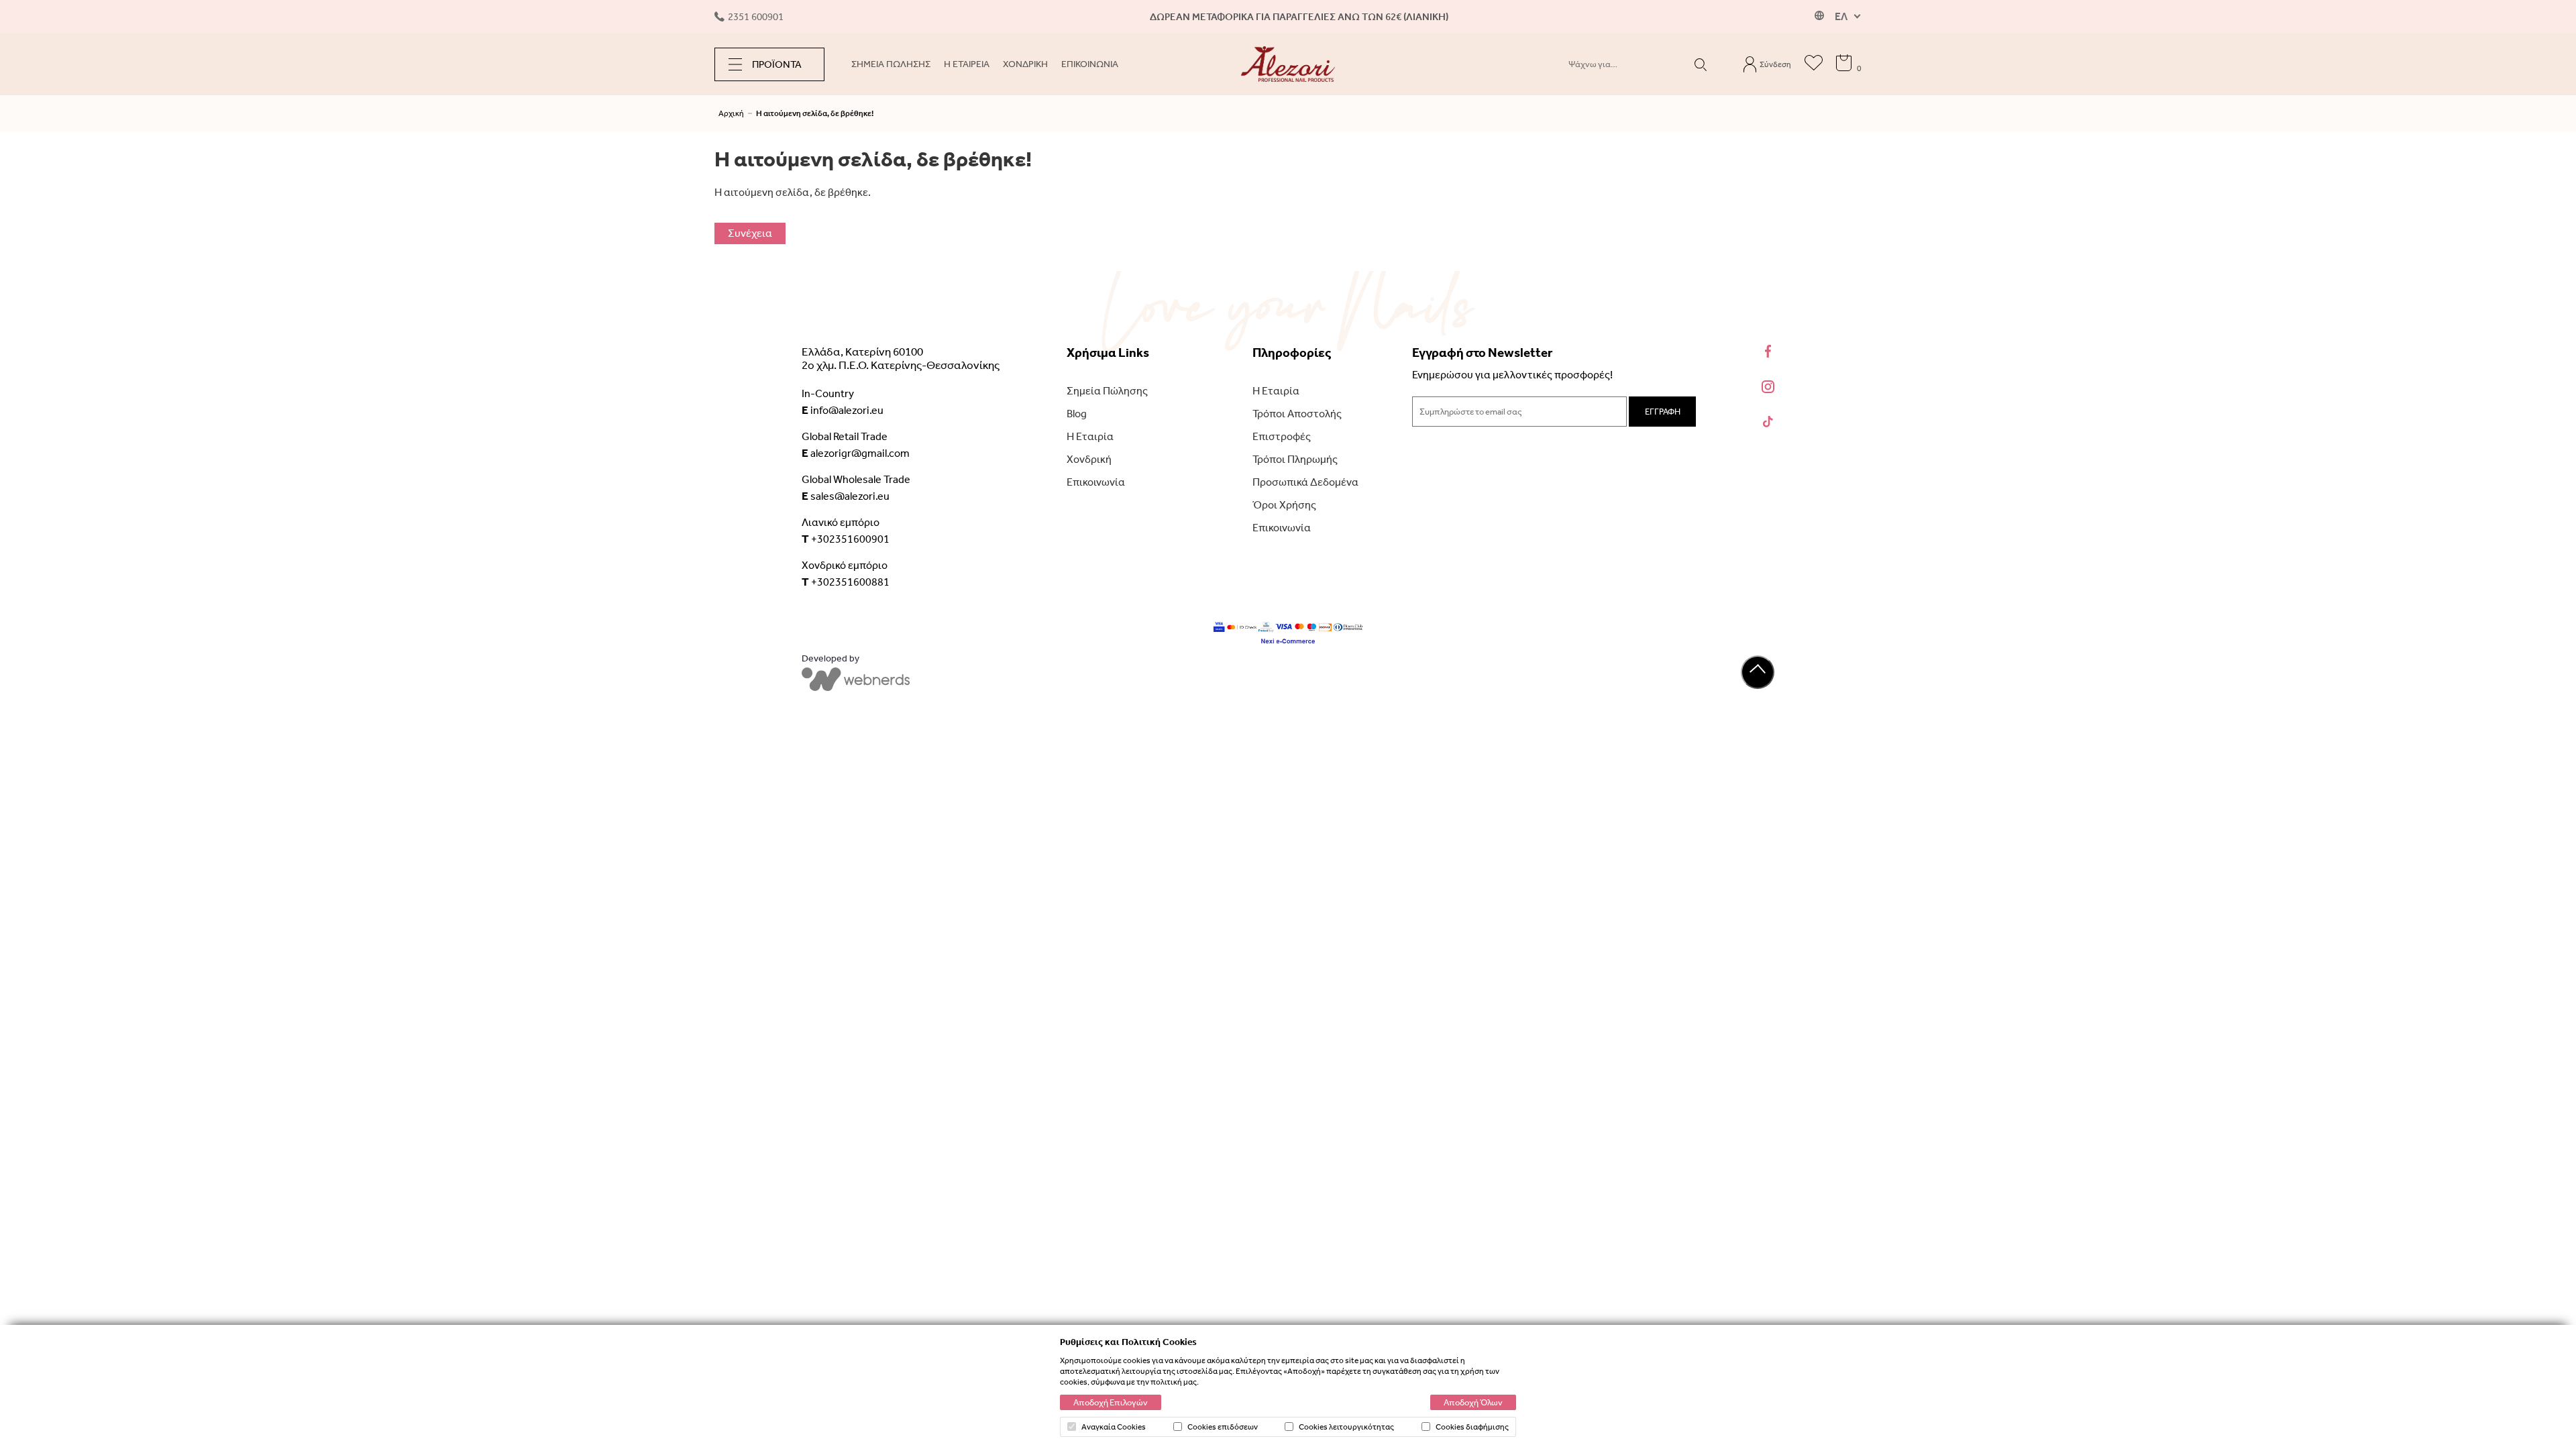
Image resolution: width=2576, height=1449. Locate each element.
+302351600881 (846, 582)
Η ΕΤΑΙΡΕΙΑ (967, 64)
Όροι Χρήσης (1284, 505)
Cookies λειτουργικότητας (1346, 1427)
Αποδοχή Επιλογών (1111, 1402)
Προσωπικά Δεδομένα (1305, 482)
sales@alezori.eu (846, 496)
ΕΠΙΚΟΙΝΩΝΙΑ (1090, 64)
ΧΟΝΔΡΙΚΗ (1025, 64)
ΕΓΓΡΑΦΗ (1663, 412)
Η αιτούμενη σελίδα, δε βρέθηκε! (815, 113)
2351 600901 (756, 17)
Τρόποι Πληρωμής (1295, 459)
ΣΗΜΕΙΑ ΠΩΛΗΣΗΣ (891, 64)
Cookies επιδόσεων (1223, 1427)
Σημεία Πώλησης (1107, 391)
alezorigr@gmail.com (856, 453)
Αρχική (731, 113)
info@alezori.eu (843, 410)
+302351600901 (846, 539)
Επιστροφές (1282, 436)
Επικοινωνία (1096, 482)
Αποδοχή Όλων (1473, 1402)
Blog (1077, 414)
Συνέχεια (750, 233)
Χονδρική (1089, 459)
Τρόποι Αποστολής (1297, 414)
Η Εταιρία (1090, 436)
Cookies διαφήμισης (1472, 1427)
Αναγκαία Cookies (1114, 1427)
